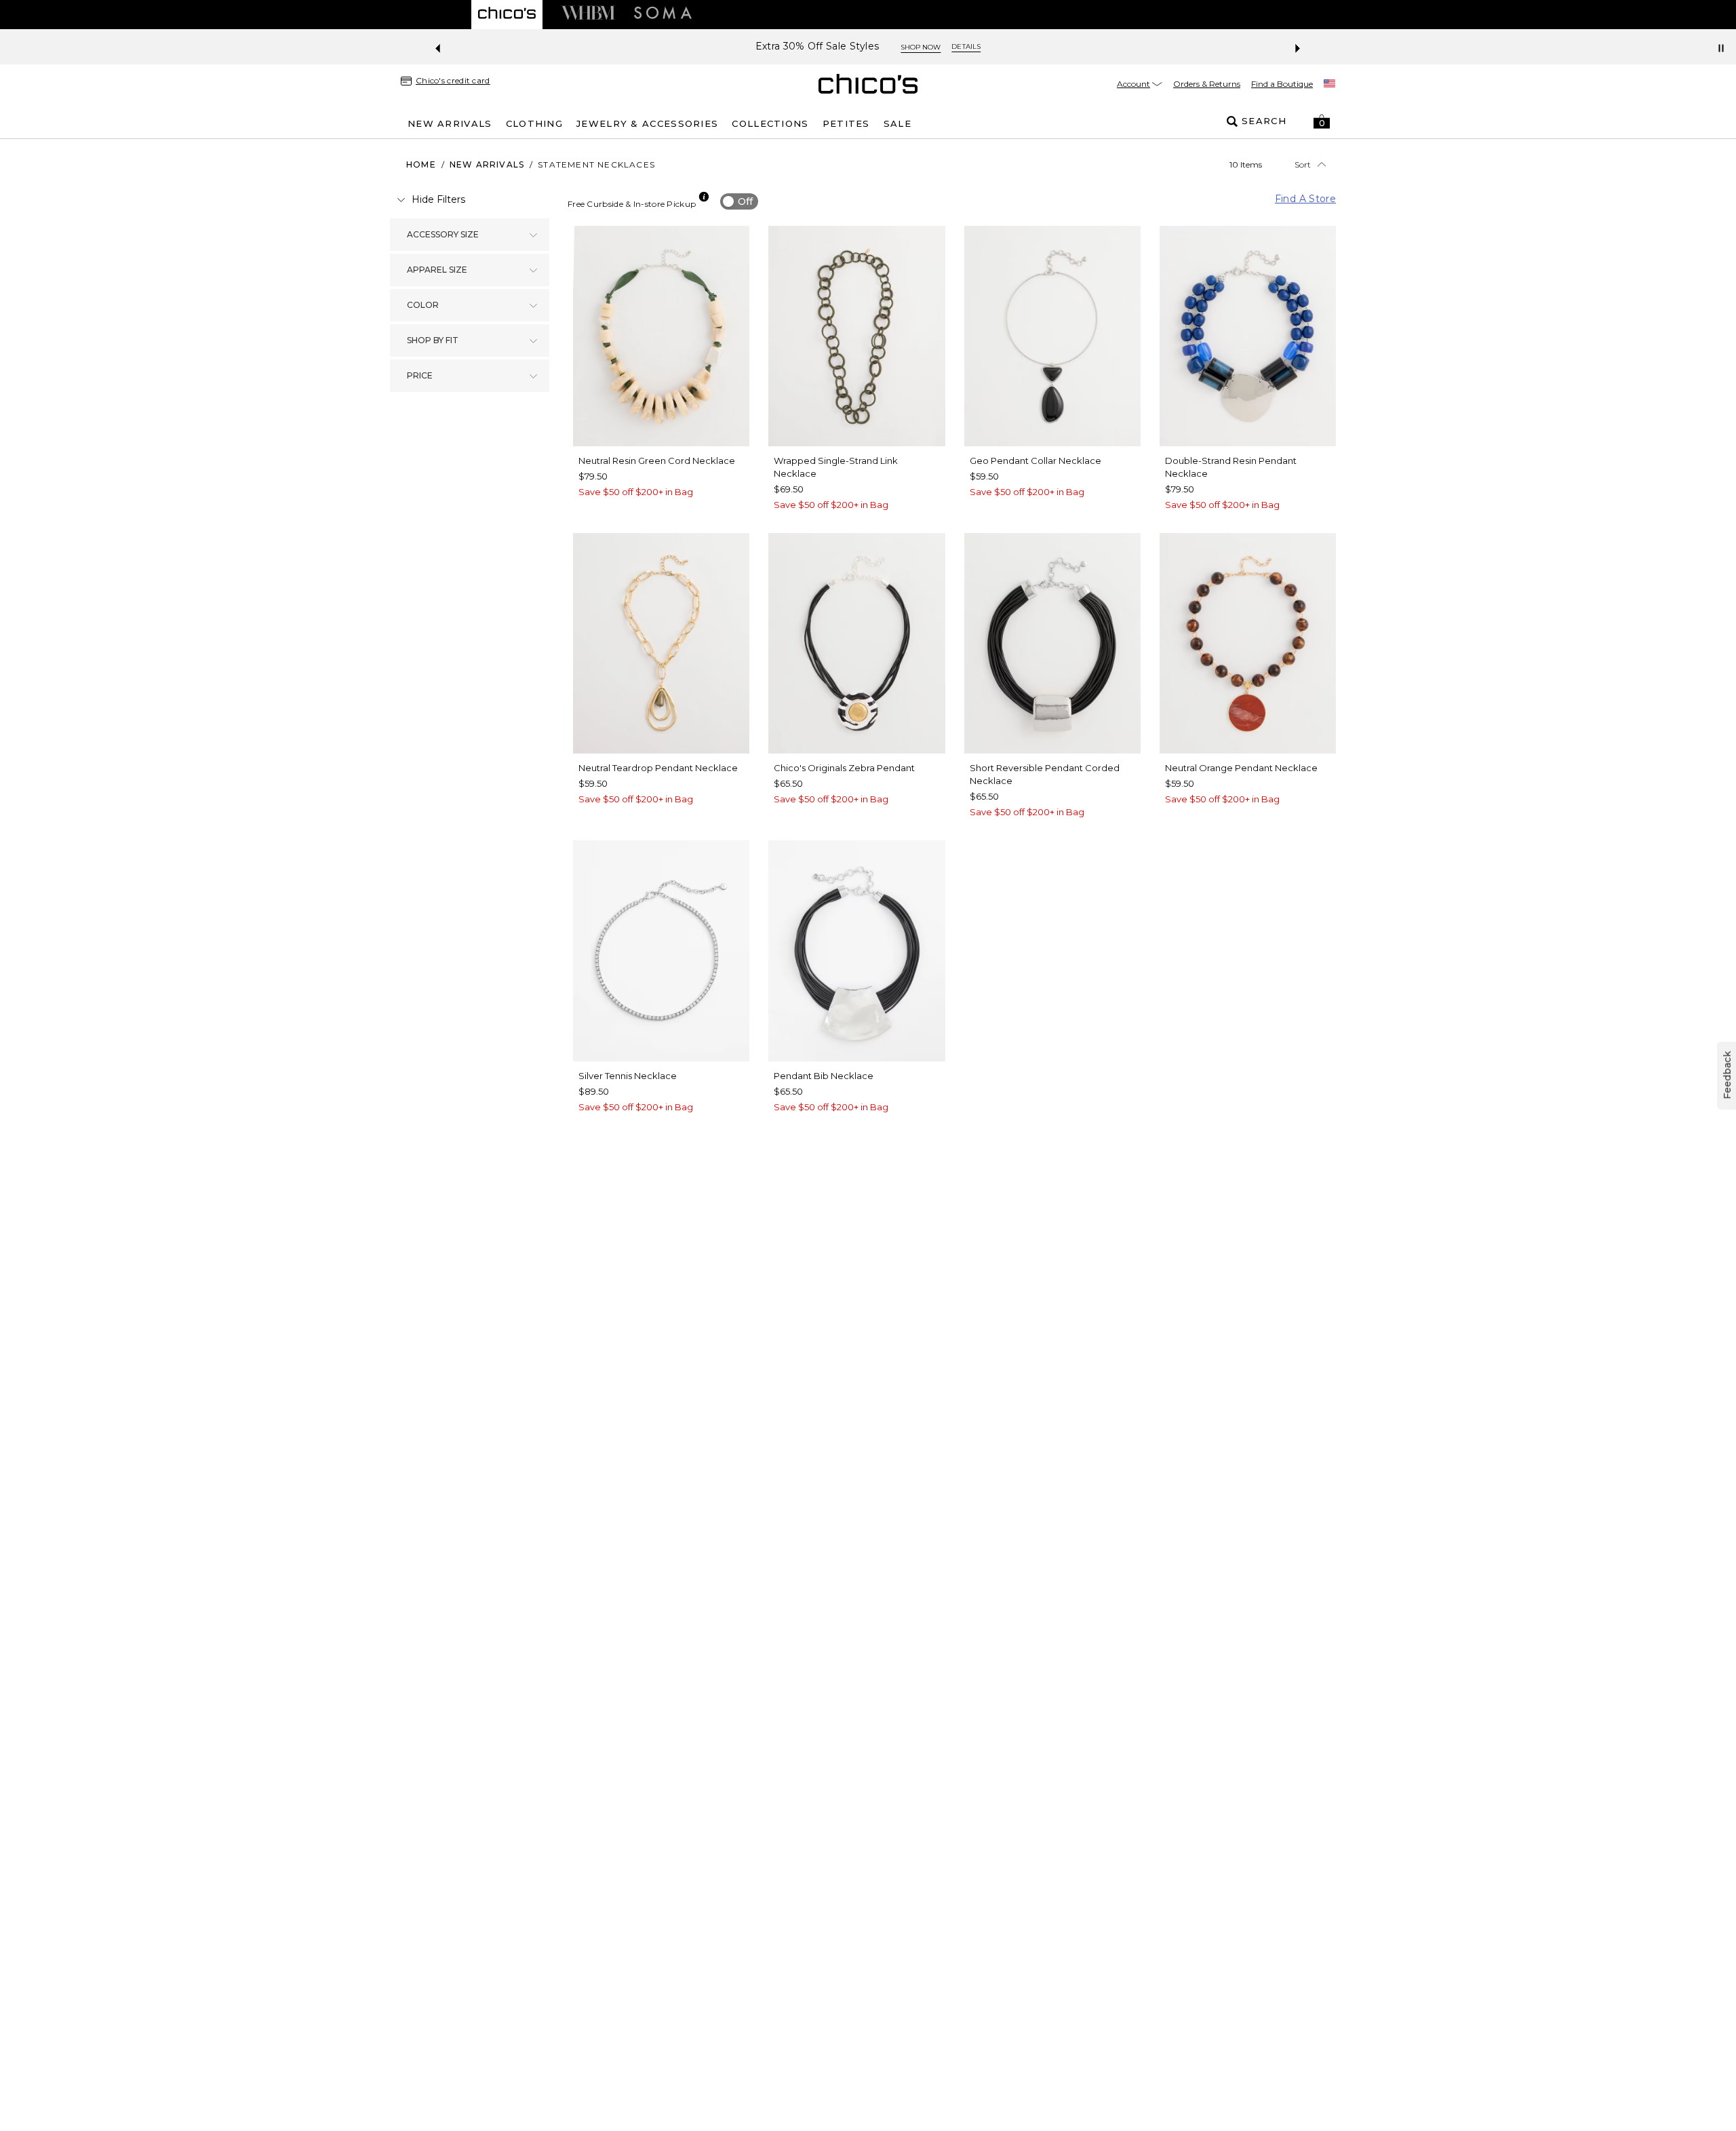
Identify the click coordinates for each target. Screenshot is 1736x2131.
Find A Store (1305, 199)
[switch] (739, 201)
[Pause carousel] (1721, 48)
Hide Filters (438, 199)
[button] (1322, 121)
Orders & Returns (1207, 84)
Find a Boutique (1282, 84)
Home (421, 164)
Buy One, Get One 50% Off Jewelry (873, 46)
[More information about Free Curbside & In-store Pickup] (704, 197)
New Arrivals (487, 164)
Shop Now (1002, 47)
